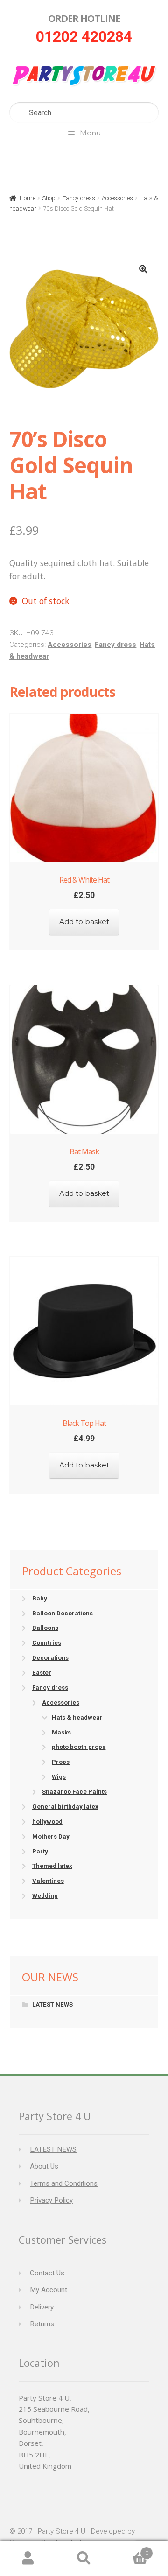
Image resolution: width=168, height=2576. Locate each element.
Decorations (50, 1658)
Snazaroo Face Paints (74, 1792)
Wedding (45, 1896)
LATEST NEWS (52, 2004)
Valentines (48, 1881)
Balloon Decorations (63, 1613)
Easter (42, 1673)
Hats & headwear (77, 1717)
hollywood (47, 1821)
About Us (44, 2166)
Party (40, 1851)
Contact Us (47, 2273)
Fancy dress (79, 198)
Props (61, 1762)
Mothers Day (51, 1836)
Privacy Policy (51, 2200)
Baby (40, 1598)
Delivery (42, 2307)
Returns (42, 2324)
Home (28, 198)
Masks (61, 1732)
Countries (47, 1643)
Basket (130, 2550)
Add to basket (84, 922)
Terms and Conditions (64, 2183)
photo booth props (79, 1747)
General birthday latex (65, 1807)
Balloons (45, 1628)
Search (84, 2558)
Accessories (117, 198)
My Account (49, 2290)
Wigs (59, 1777)
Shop (49, 198)
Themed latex (52, 1866)
